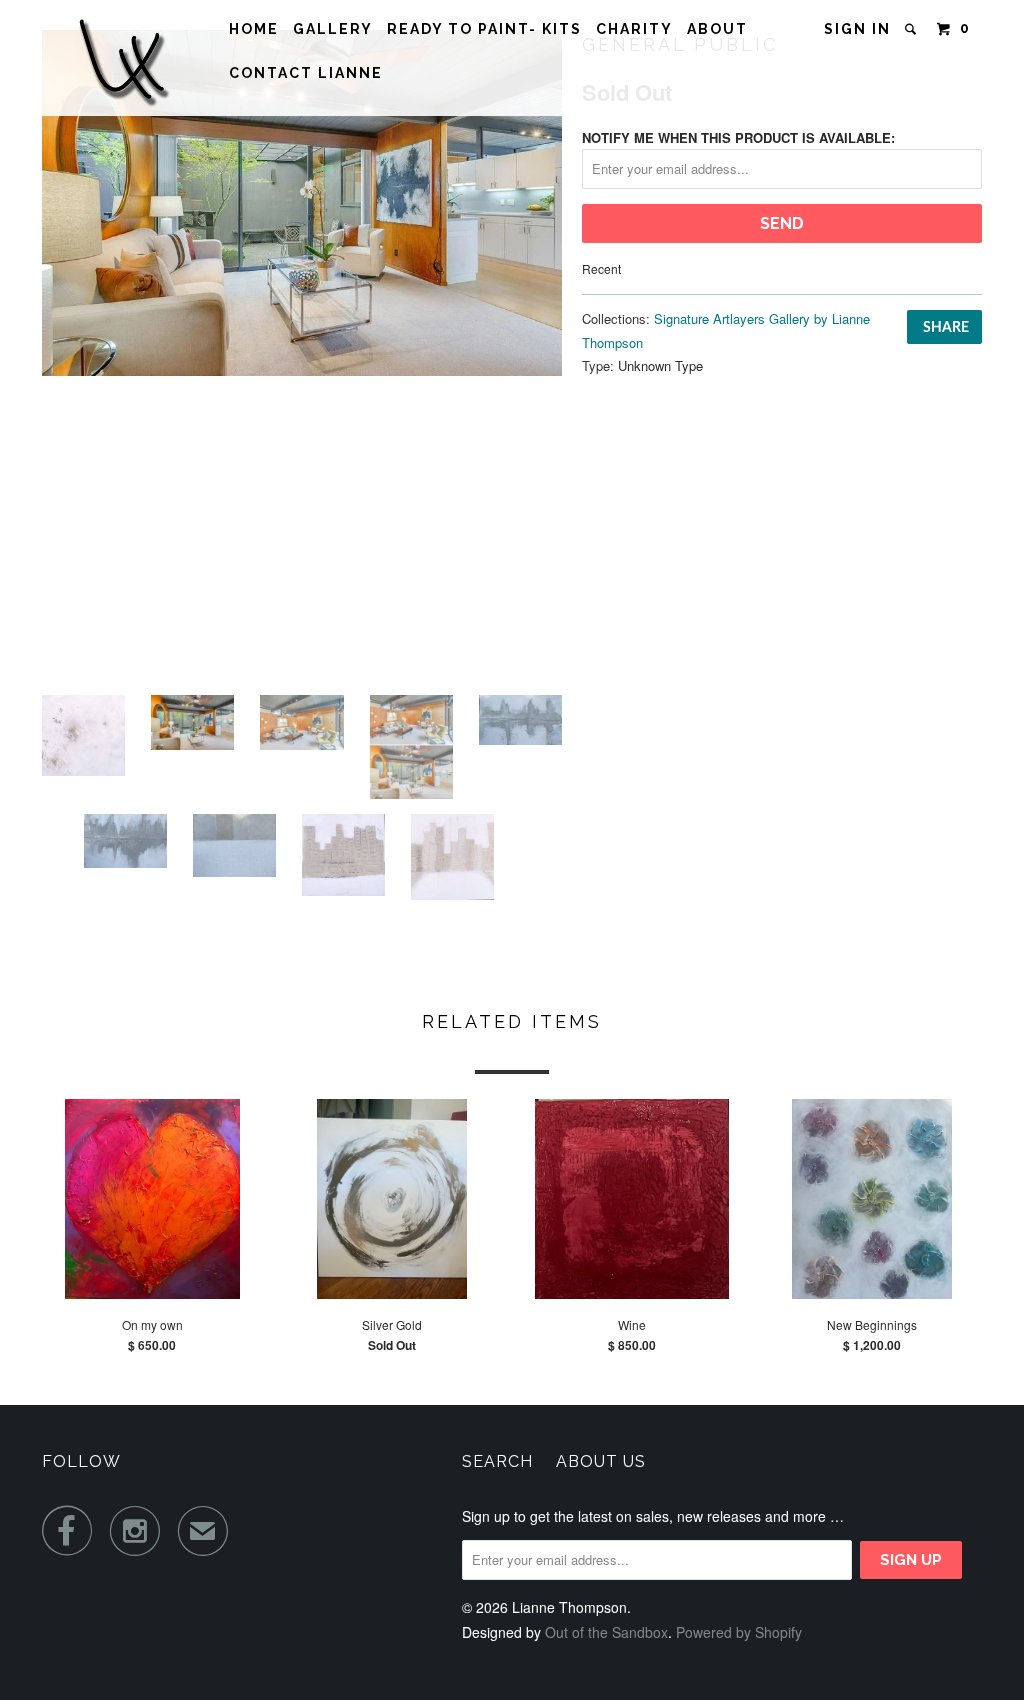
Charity (634, 29)
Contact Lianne (306, 73)
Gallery (333, 29)
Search (497, 1461)
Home (254, 29)
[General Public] (302, 203)
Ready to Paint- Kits (484, 29)
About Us (601, 1461)
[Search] (913, 29)
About (717, 29)
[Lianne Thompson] (122, 58)
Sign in (857, 29)
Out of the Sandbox (606, 1632)
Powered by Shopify (739, 1632)
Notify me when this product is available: (738, 137)
